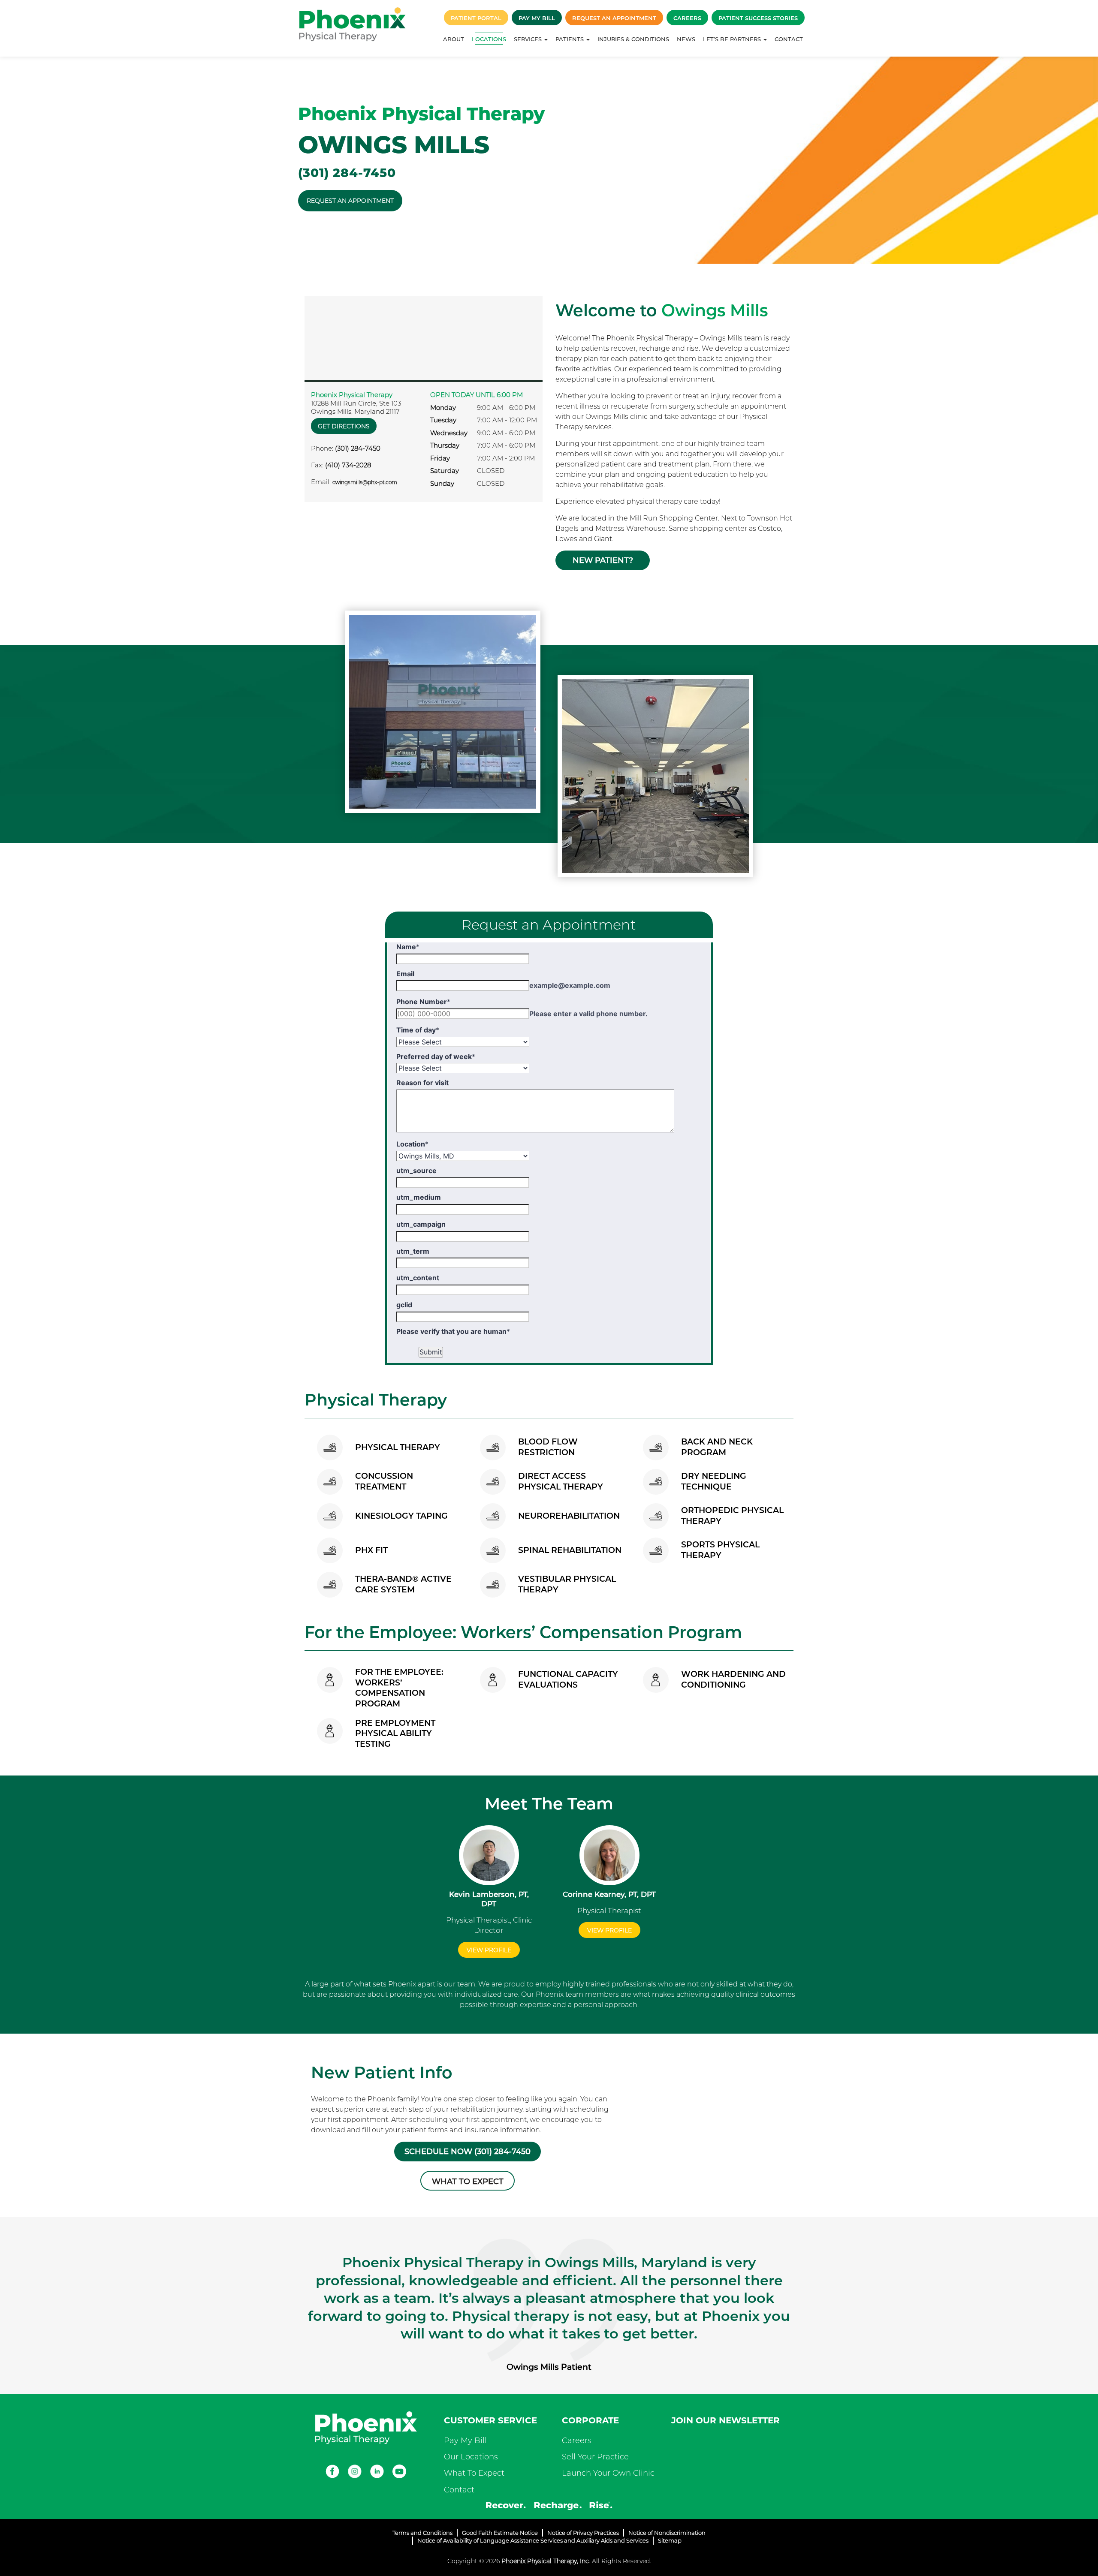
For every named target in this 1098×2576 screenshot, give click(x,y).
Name (408, 947)
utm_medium (419, 1197)
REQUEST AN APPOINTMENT (350, 201)
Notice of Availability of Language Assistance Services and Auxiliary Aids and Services (533, 2540)
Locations (489, 39)
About (454, 39)
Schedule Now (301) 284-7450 (468, 2152)
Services (529, 39)
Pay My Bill (537, 18)
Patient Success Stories (758, 18)
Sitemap (670, 2540)
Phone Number (423, 1002)
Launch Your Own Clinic (608, 2473)
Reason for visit (422, 1083)
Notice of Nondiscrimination (667, 2533)
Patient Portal (476, 18)
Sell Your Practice (595, 2457)
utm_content (418, 1278)
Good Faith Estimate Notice (500, 2533)
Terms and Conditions (422, 2533)
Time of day (418, 1030)
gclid (404, 1305)
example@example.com (570, 985)
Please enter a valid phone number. (588, 1014)
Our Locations (471, 2457)
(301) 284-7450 (347, 173)
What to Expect (468, 2182)
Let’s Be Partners (733, 39)
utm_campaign (421, 1224)
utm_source (416, 1171)
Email (405, 974)
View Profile (489, 1950)
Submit (431, 1352)
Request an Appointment (614, 18)
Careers (687, 18)
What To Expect (474, 2473)
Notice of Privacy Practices (583, 2533)
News (686, 39)
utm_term (413, 1251)
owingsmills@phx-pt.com (365, 482)
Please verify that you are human (453, 1331)
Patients (570, 39)
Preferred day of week (436, 1056)
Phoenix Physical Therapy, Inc (545, 2561)
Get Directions (344, 426)
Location (412, 1144)
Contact (789, 39)
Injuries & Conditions (633, 39)
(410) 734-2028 (348, 465)
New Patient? (603, 560)
